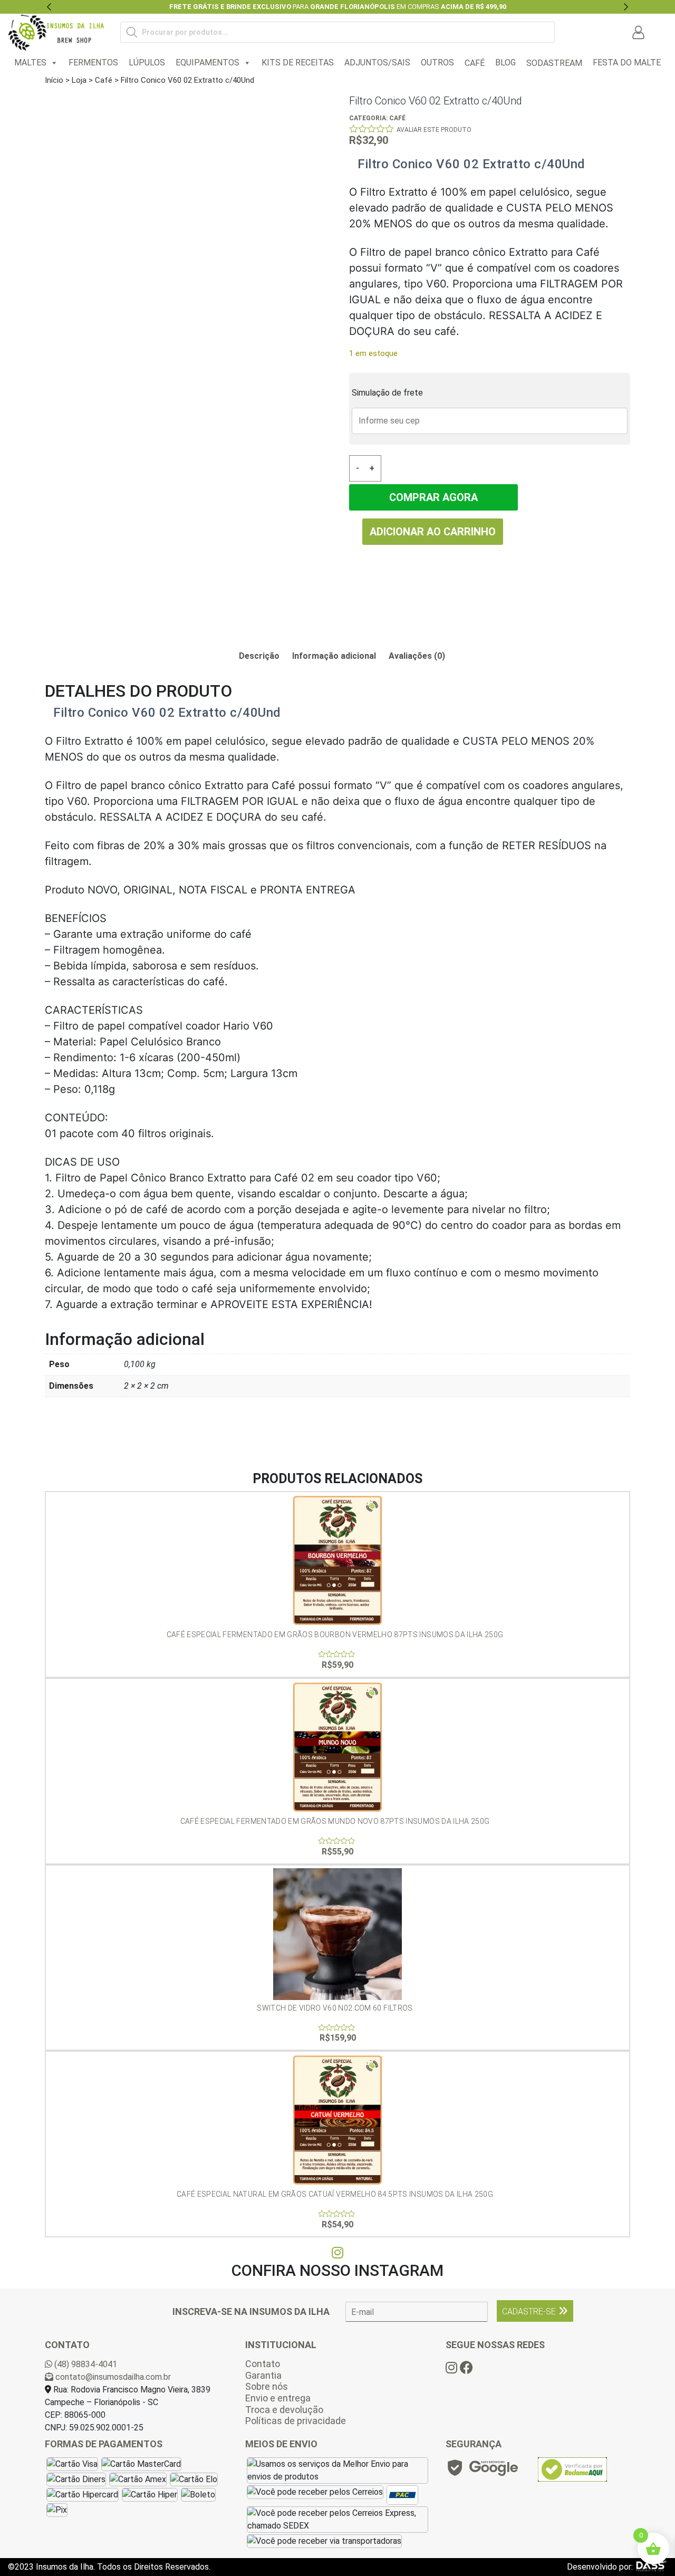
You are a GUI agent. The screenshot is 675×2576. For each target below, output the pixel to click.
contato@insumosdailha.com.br (112, 2377)
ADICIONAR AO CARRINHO (433, 532)
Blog (505, 63)
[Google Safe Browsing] (482, 2471)
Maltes (30, 63)
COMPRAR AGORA (433, 497)
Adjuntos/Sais (377, 63)
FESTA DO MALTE (627, 63)
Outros (437, 63)
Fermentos (93, 63)
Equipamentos (208, 63)
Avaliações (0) (417, 656)
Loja (79, 80)
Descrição (259, 656)
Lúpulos (147, 63)
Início (54, 80)
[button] (49, 7)
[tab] (259, 656)
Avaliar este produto (434, 130)
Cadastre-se (529, 2311)
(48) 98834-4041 (85, 2364)
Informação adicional (334, 656)
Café (104, 80)
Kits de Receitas (298, 63)
